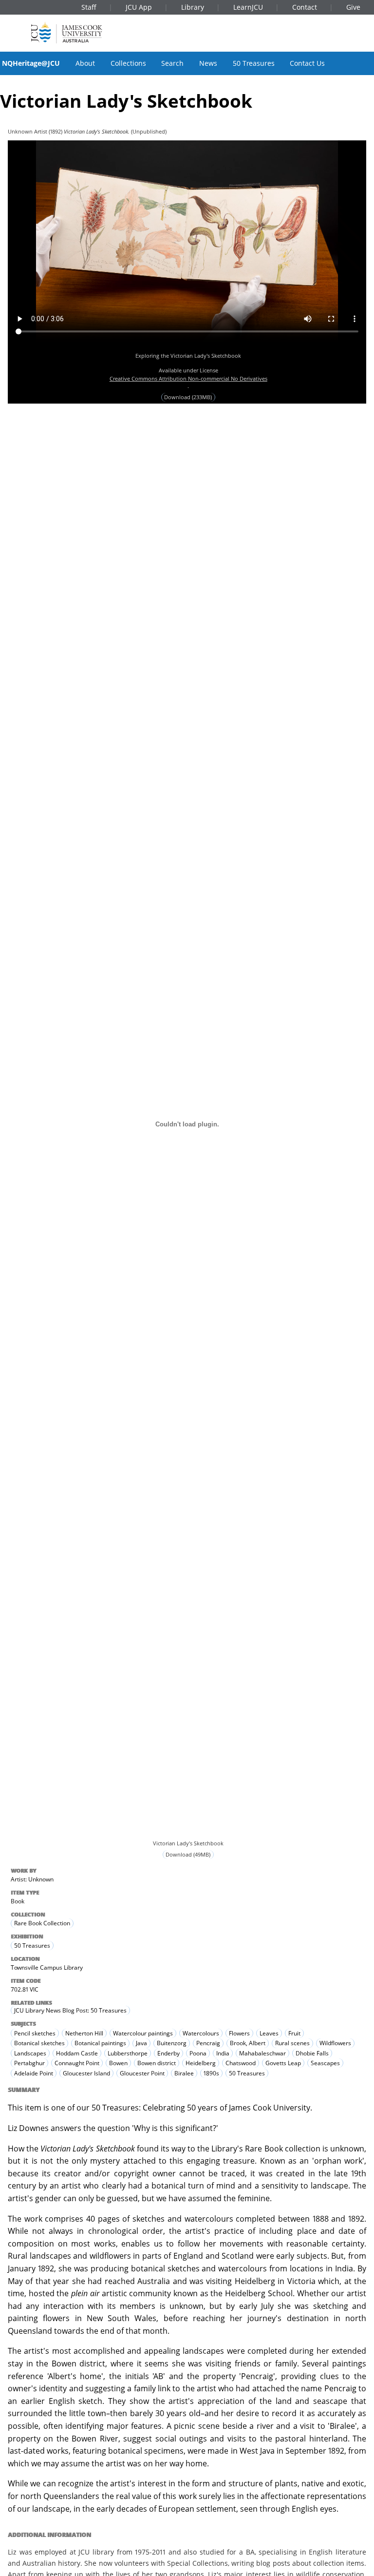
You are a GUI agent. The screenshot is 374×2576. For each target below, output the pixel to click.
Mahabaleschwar (262, 2053)
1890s (211, 2073)
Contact (305, 7)
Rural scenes (292, 2043)
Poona (198, 2053)
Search (172, 63)
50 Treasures (254, 63)
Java (141, 2043)
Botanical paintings (100, 2043)
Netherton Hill (84, 2033)
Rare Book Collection (42, 1924)
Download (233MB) (188, 397)
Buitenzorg (172, 2043)
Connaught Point (77, 2063)
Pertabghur (29, 2063)
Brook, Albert (248, 2043)
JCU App (139, 7)
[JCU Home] (67, 32)
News (208, 63)
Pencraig (208, 2043)
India (223, 2053)
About (85, 63)
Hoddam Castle (77, 2053)
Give (353, 7)
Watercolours (201, 2033)
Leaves (269, 2033)
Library (193, 7)
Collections (128, 63)
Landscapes (30, 2053)
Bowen (118, 2063)
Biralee (184, 2073)
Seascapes (325, 2063)
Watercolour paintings (143, 2033)
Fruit (294, 2033)
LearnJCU (248, 7)
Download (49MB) (188, 1855)
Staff (89, 7)
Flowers (239, 2033)
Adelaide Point (34, 2073)
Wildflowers (335, 2043)
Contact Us (307, 63)
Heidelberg (201, 2063)
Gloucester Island (86, 2073)
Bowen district (157, 2063)
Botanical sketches (39, 2043)
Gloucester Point (142, 2073)
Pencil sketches (35, 2033)
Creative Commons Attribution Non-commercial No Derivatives (188, 378)
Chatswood (241, 2063)
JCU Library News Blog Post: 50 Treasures (70, 2010)
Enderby (168, 2053)
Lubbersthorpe (128, 2053)
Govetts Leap (283, 2063)
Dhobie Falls (312, 2053)
